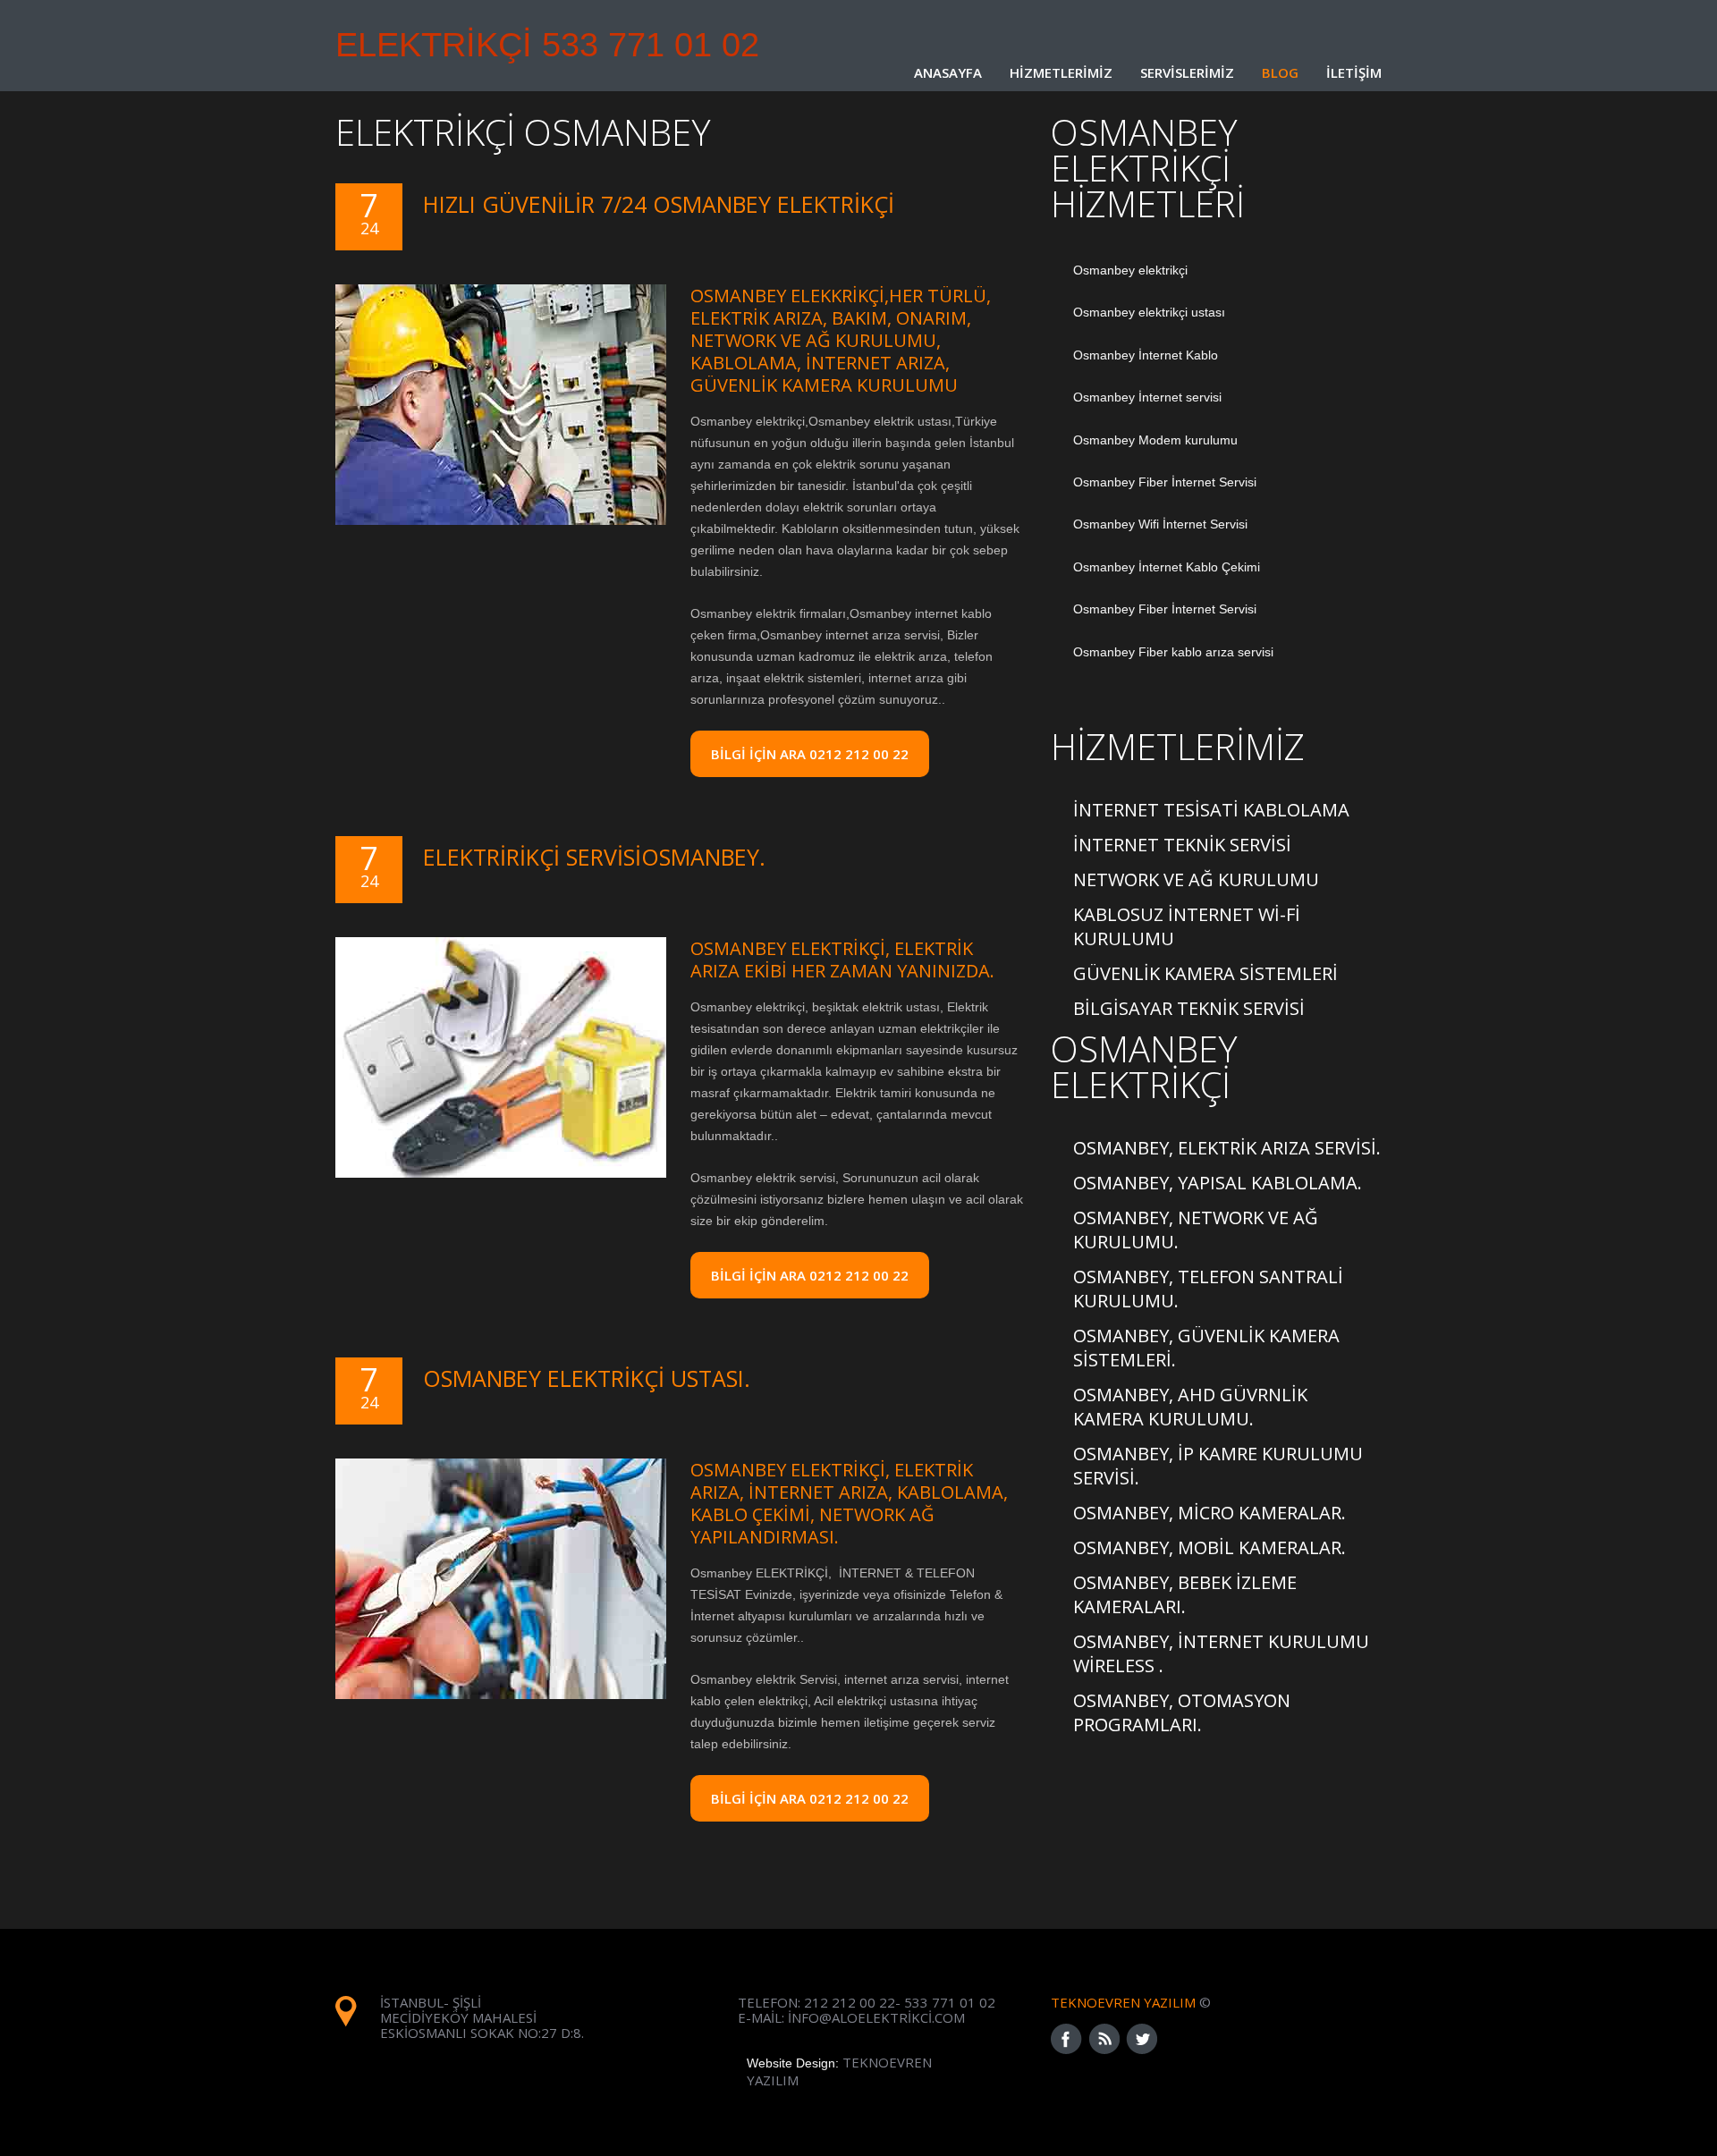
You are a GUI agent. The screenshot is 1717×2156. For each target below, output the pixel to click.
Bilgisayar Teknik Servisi (1189, 1008)
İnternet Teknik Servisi (1182, 845)
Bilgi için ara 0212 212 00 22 (810, 1798)
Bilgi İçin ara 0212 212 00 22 (810, 754)
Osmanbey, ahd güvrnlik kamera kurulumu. (1190, 1407)
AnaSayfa (948, 72)
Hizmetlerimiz (1061, 72)
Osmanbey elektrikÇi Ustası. (587, 1378)
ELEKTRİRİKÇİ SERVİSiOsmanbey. (594, 857)
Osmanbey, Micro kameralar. (1210, 1513)
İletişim (1354, 72)
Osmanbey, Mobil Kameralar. (1210, 1547)
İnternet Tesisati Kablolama (1211, 810)
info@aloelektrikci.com (876, 2017)
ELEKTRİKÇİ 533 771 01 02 (547, 40)
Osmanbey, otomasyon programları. (1182, 1712)
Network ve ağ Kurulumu (1196, 879)
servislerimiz (1187, 72)
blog (1280, 72)
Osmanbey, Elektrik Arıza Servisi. (1227, 1148)
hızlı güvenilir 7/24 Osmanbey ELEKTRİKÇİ (659, 204)
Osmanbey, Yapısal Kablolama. (1218, 1183)
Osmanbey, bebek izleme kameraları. (1185, 1594)
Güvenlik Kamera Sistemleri (1205, 973)
